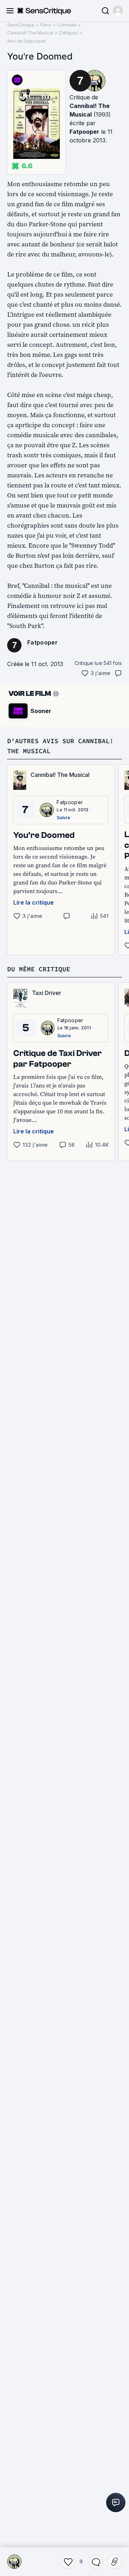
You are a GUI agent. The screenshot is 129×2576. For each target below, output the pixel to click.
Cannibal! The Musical (30, 33)
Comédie (67, 25)
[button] (118, 11)
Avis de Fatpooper (27, 41)
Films (46, 25)
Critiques (69, 33)
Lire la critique (34, 902)
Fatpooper (84, 132)
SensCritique (21, 25)
